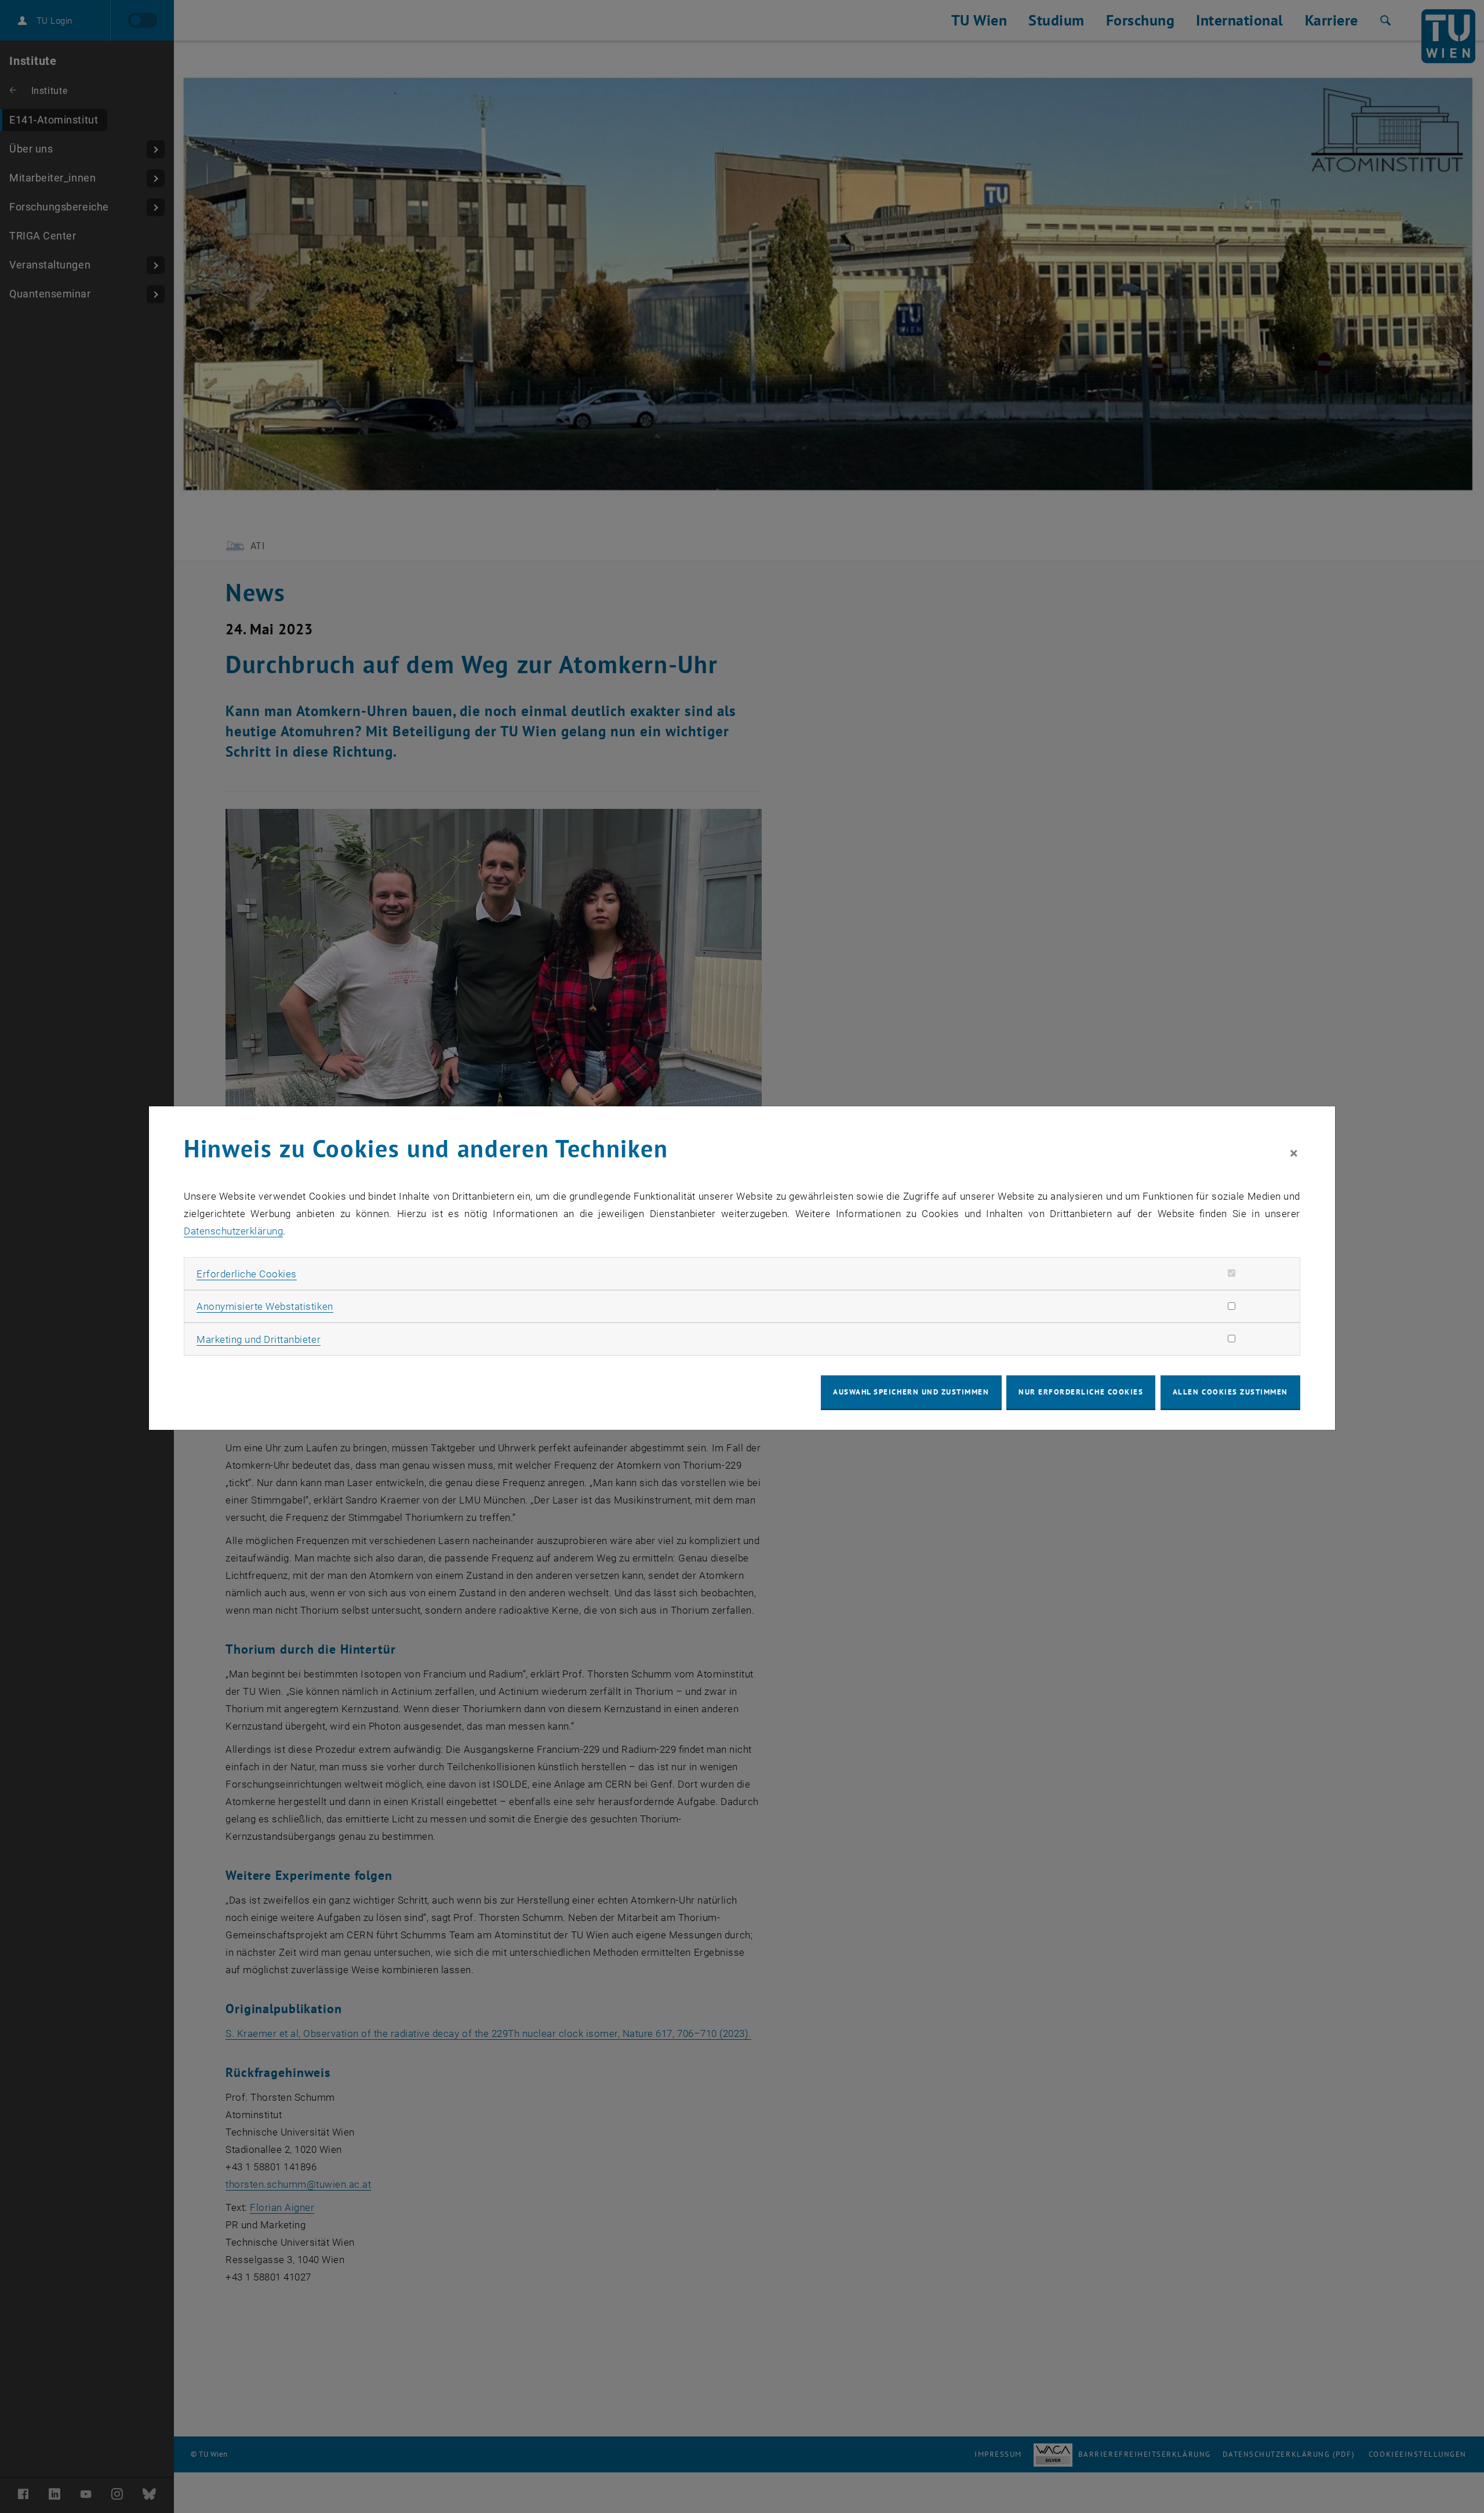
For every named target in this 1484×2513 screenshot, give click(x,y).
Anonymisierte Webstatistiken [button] (265, 1306)
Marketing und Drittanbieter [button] (259, 1339)
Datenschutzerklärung (233, 1231)
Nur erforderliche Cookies (1081, 1392)
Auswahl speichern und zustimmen (911, 1392)
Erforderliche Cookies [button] (247, 1274)
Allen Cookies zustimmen (1230, 1392)
